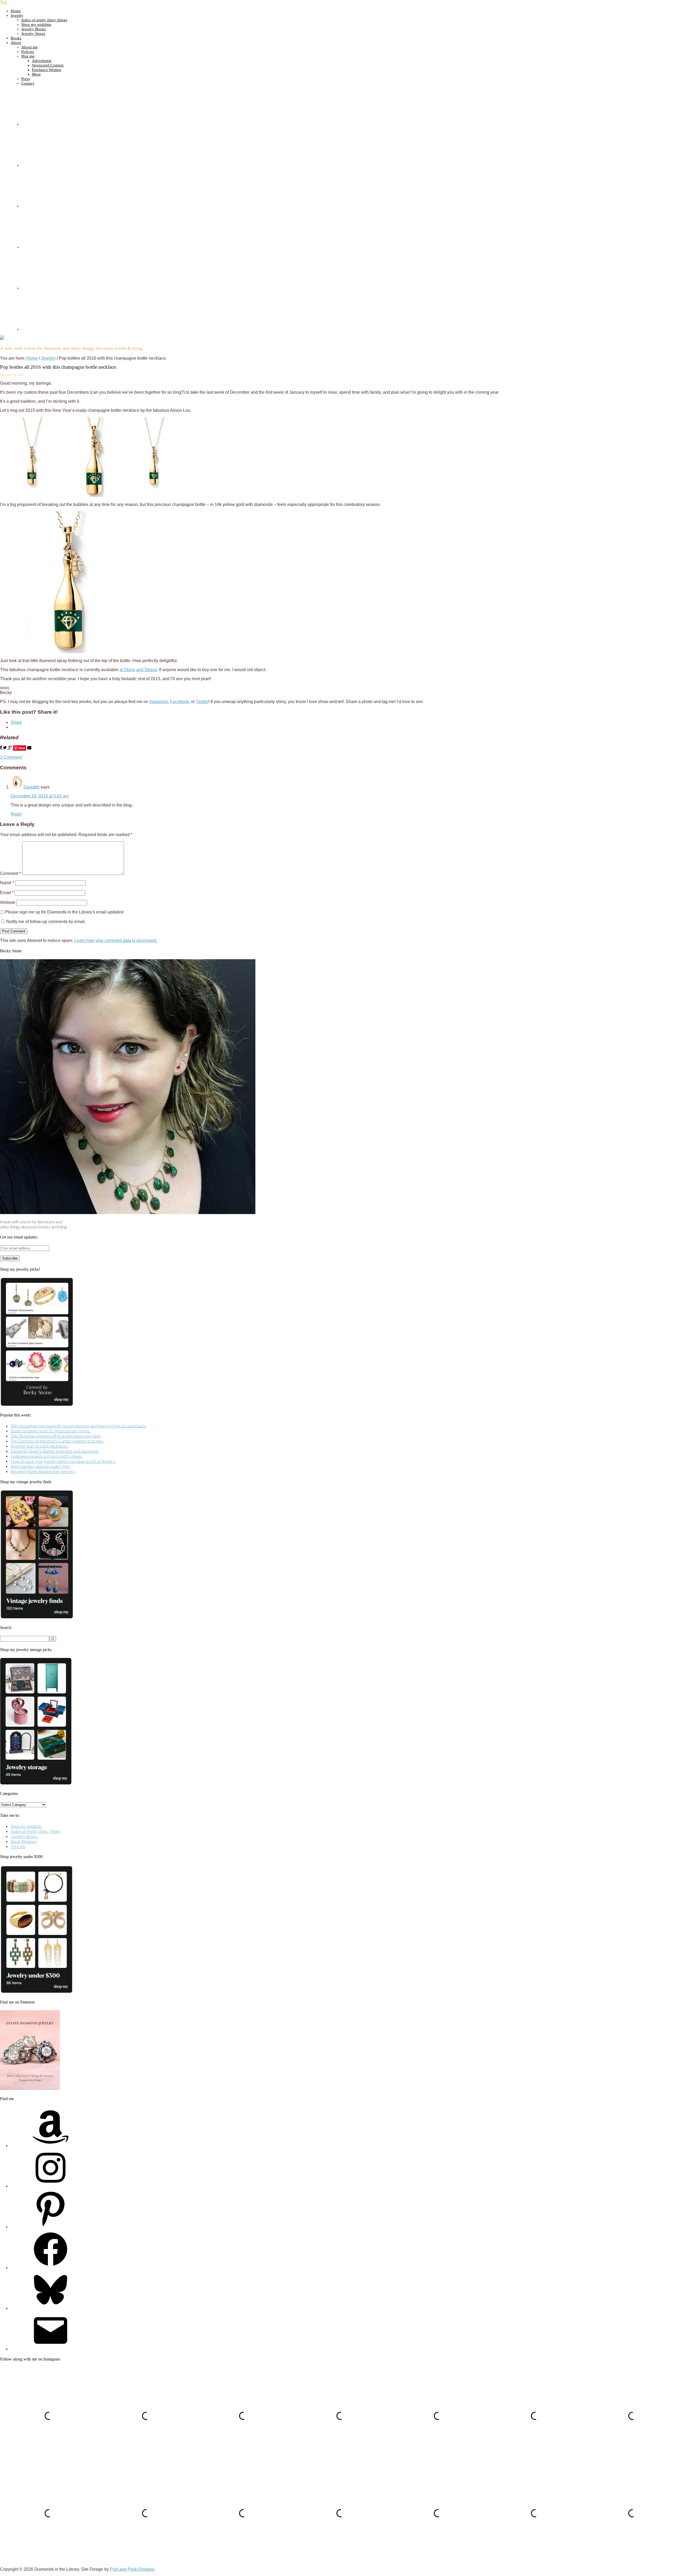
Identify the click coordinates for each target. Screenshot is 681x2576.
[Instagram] (51, 2186)
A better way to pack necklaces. (40, 1446)
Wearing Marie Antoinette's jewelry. (43, 1471)
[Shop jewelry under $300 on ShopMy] (36, 1992)
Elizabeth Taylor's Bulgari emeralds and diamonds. (55, 1451)
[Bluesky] (51, 2308)
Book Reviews (24, 1841)
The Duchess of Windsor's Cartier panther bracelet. (57, 1441)
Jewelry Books (24, 1836)
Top (3, 2)
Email (7, 893)
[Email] (51, 2349)
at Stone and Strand (138, 670)
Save (22, 748)
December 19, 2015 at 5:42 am (40, 796)
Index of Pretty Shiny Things (36, 1831)
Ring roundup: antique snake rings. (41, 1466)
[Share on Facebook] (1, 748)
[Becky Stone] (128, 1212)
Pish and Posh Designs (132, 2569)
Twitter (202, 702)
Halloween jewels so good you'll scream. (47, 1456)
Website (8, 902)
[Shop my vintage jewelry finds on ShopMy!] (37, 1617)
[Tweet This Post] (5, 748)
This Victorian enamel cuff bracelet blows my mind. (56, 1436)
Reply (16, 814)
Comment (11, 873)
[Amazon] (51, 2145)
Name (7, 883)
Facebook (179, 702)
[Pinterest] (51, 2227)
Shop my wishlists (26, 1826)
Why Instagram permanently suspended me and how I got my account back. (78, 1426)
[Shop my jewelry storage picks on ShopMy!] (36, 1783)
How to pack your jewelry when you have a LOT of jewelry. (63, 1461)
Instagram (159, 702)
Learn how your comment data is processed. (116, 940)
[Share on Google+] (11, 748)
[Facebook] (51, 2267)
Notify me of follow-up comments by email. (46, 922)
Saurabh (32, 787)
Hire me (18, 1846)
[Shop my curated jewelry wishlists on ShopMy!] (37, 1405)
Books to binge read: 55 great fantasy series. (51, 1431)
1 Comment (11, 757)
